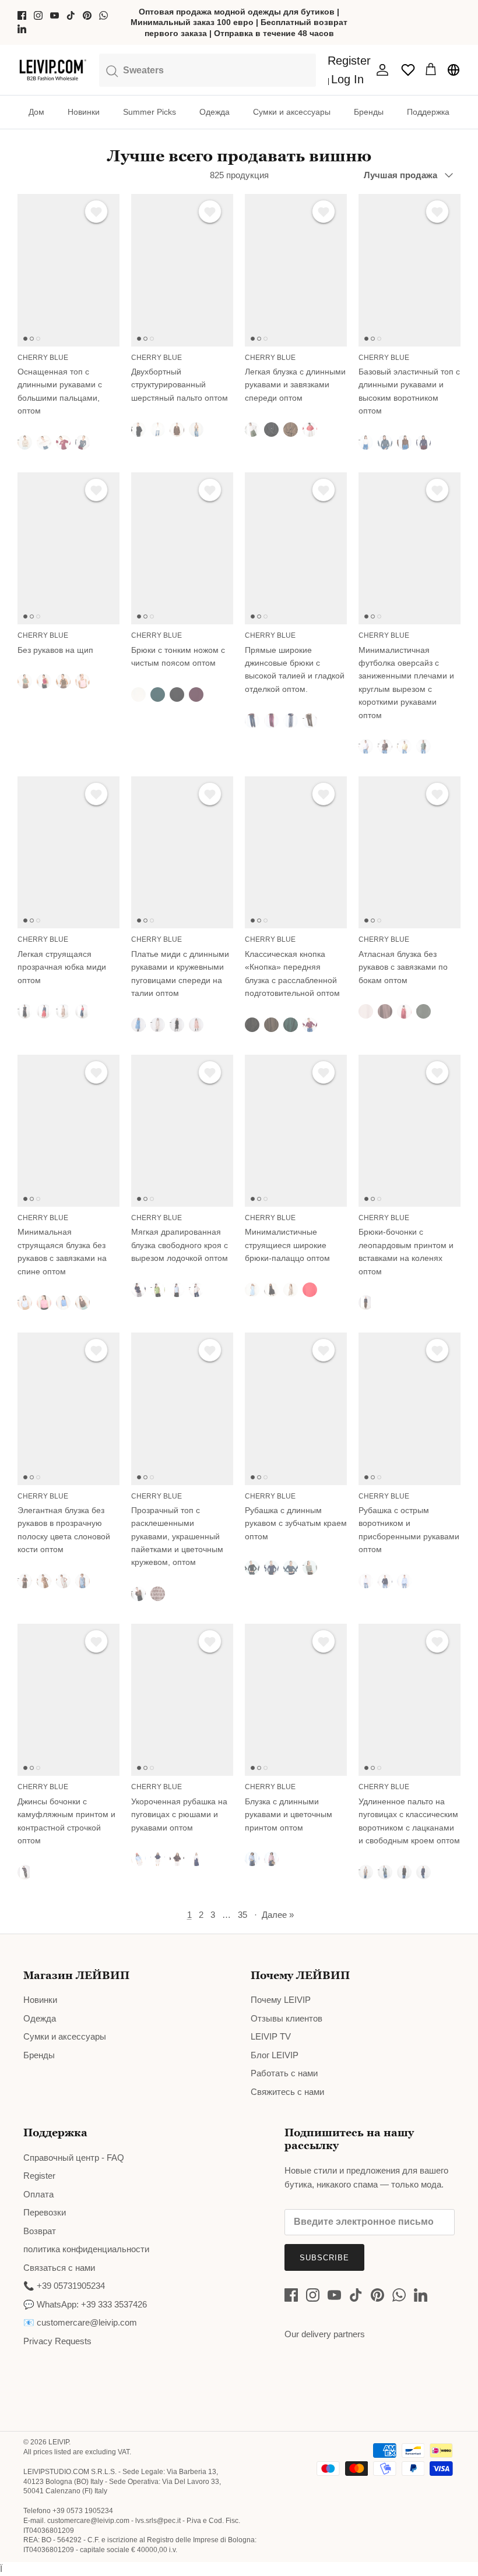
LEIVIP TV (271, 2036)
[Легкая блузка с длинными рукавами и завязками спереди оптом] (296, 270)
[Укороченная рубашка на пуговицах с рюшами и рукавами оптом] (182, 1700)
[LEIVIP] (52, 70)
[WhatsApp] (103, 15)
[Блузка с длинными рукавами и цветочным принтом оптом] (296, 1700)
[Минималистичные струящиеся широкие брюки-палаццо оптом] (296, 1131)
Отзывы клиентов (287, 2018)
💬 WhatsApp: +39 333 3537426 (85, 2304)
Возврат (40, 2231)
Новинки (84, 112)
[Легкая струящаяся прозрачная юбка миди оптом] (68, 852)
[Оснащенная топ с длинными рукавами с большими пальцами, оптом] (68, 270)
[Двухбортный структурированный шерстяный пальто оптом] (182, 270)
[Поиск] (208, 69)
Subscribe (324, 2258)
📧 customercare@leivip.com (80, 2322)
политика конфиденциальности (86, 2249)
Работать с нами (284, 2073)
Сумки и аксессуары (292, 112)
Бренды (369, 112)
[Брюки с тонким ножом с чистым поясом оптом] (182, 548)
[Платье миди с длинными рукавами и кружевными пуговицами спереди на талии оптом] (182, 852)
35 (242, 1915)
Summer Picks (150, 112)
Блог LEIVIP (275, 2055)
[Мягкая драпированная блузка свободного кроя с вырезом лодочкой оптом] (182, 1131)
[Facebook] (22, 15)
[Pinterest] (87, 15)
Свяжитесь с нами (287, 2092)
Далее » (278, 1915)
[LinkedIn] (22, 29)
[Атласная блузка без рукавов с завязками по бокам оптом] (410, 852)
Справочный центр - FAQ (74, 2158)
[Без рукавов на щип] (68, 548)
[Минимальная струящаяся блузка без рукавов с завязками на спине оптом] (68, 1131)
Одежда (215, 112)
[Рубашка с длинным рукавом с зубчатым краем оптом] (296, 1409)
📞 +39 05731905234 (64, 2286)
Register (39, 2176)
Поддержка (428, 112)
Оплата (38, 2194)
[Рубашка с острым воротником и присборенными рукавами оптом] (410, 1409)
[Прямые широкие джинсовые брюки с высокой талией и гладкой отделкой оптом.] (296, 548)
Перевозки (45, 2212)
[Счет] (380, 70)
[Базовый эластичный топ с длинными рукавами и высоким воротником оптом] (410, 270)
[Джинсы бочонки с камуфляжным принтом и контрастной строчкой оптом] (68, 1700)
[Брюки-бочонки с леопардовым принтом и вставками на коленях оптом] (410, 1131)
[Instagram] (38, 15)
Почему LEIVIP (281, 2000)
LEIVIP (59, 2442)
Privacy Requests (57, 2341)
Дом (36, 112)
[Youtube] (55, 15)
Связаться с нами (59, 2268)
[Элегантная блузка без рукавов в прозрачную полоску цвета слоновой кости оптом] (68, 1409)
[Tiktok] (71, 15)
